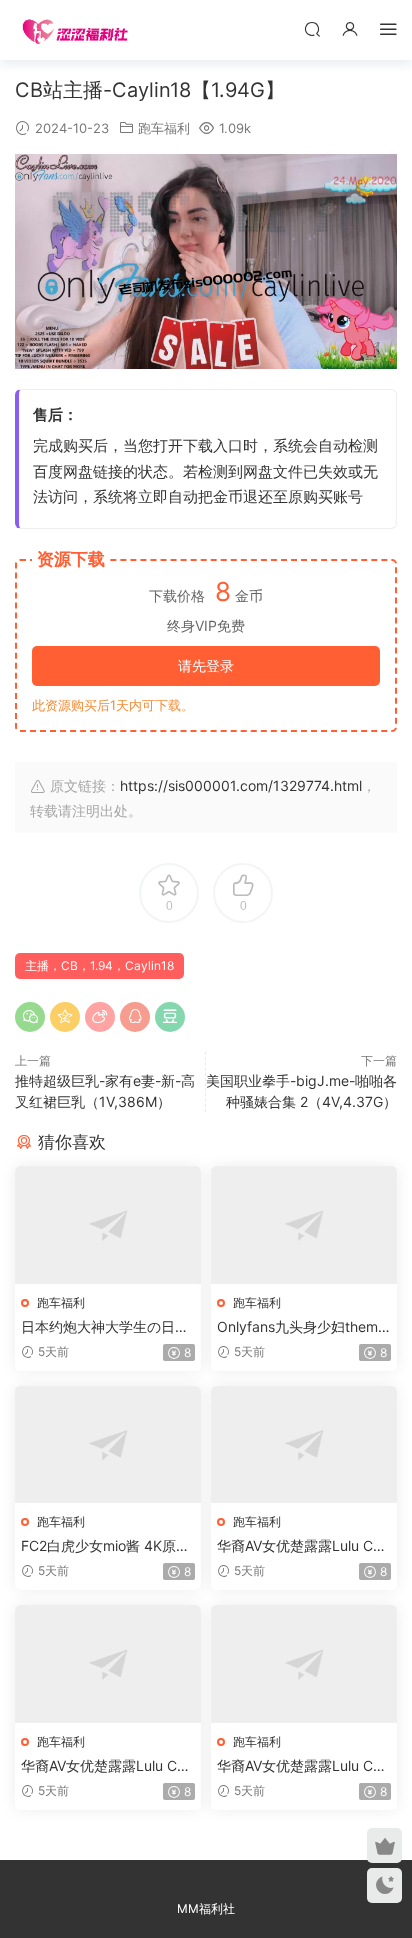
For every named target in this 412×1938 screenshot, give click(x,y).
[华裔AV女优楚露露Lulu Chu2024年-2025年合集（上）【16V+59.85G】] (304, 1444)
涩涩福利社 (75, 30)
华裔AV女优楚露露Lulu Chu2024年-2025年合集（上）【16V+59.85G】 (303, 1546)
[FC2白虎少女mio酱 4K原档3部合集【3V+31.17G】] (108, 1444)
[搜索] (312, 28)
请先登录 (206, 665)
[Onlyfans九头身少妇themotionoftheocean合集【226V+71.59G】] (304, 1224)
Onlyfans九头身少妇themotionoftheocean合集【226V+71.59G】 (304, 1327)
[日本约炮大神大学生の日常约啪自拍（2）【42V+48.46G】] (108, 1224)
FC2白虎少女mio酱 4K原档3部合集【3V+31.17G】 (105, 1546)
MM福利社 (206, 1908)
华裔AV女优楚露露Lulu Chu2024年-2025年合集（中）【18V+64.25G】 (107, 1766)
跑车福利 (164, 128)
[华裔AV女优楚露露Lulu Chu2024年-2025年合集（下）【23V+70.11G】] (304, 1663)
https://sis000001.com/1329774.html (241, 785)
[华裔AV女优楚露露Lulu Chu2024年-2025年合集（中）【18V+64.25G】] (108, 1663)
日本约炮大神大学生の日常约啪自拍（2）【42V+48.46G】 (106, 1327)
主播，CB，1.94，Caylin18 (99, 965)
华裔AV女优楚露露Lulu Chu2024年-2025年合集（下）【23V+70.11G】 (303, 1766)
